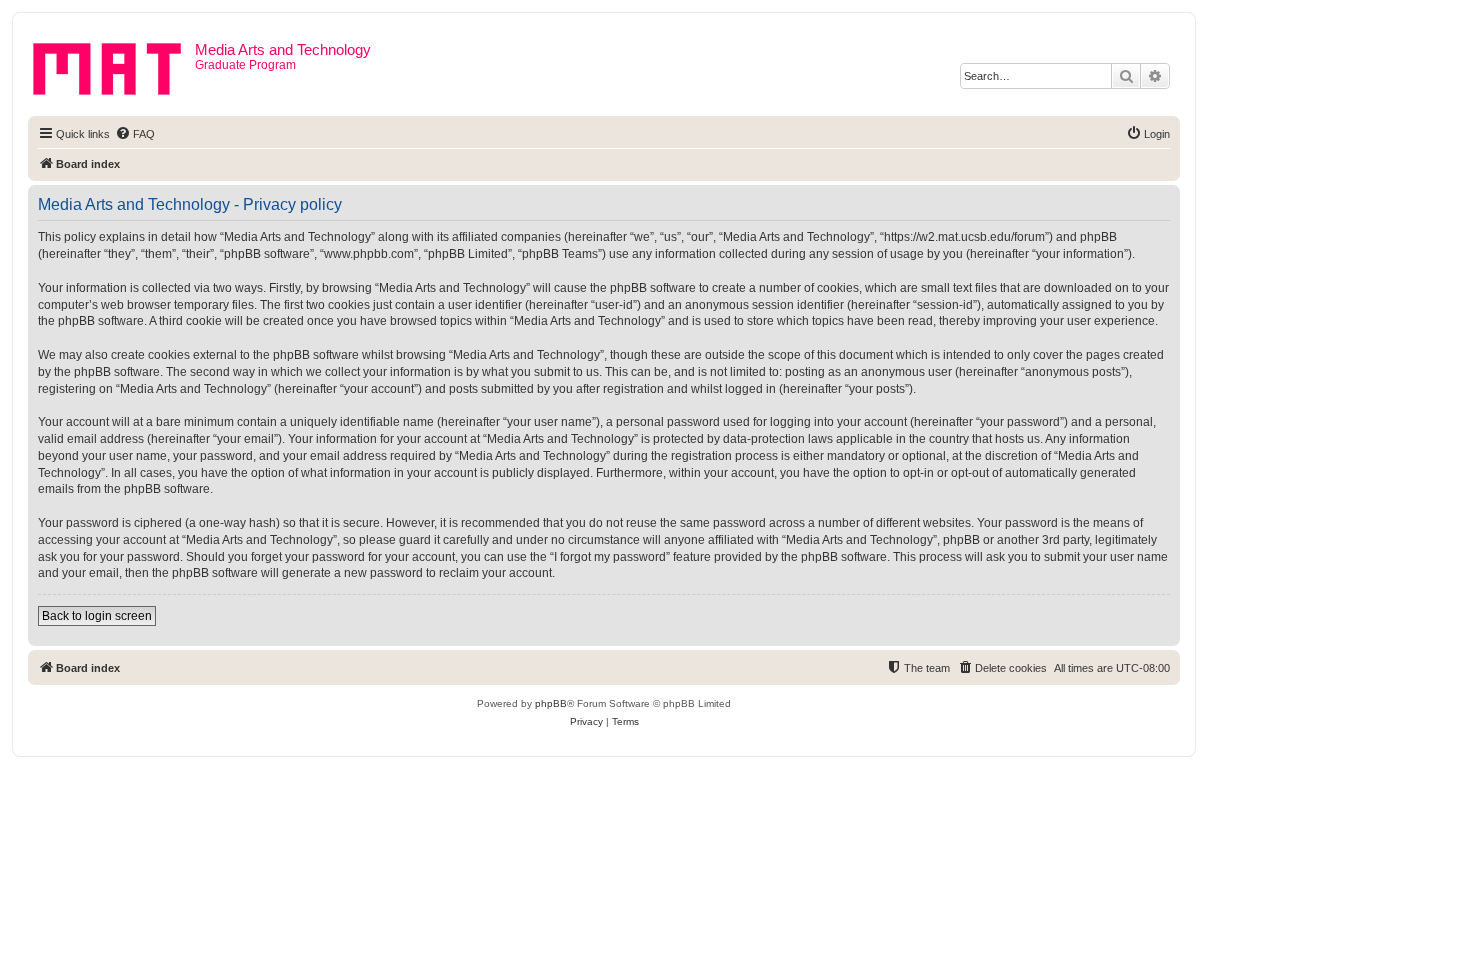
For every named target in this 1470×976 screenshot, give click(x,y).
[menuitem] (135, 134)
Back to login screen (97, 616)
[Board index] (114, 65)
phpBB (551, 703)
